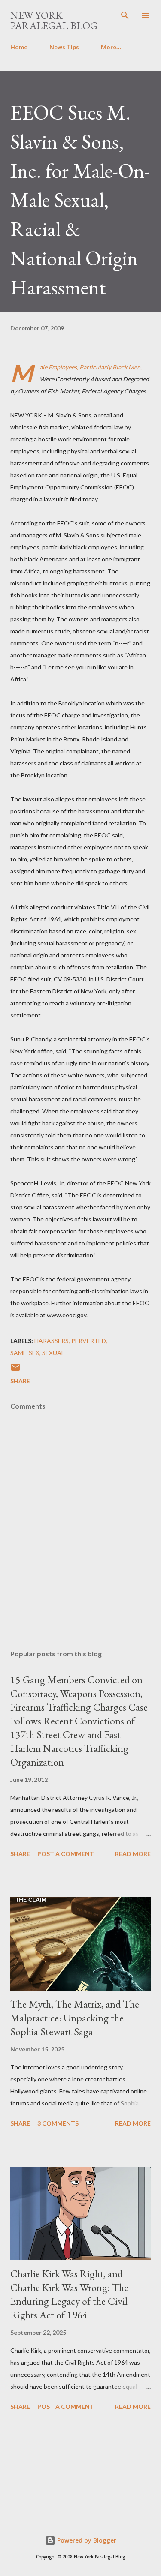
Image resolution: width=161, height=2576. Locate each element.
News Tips (64, 47)
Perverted (89, 1341)
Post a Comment (66, 1854)
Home (19, 47)
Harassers (52, 1341)
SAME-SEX (25, 1353)
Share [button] (20, 1381)
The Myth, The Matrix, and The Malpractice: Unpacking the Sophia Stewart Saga (75, 2018)
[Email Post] (15, 1370)
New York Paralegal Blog (54, 20)
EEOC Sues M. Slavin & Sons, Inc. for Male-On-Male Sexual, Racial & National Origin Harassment (80, 200)
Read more (133, 1854)
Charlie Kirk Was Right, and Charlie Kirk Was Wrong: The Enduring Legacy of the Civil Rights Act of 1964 (69, 2294)
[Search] (125, 15)
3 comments (58, 2123)
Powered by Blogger (86, 2540)
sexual (53, 1353)
